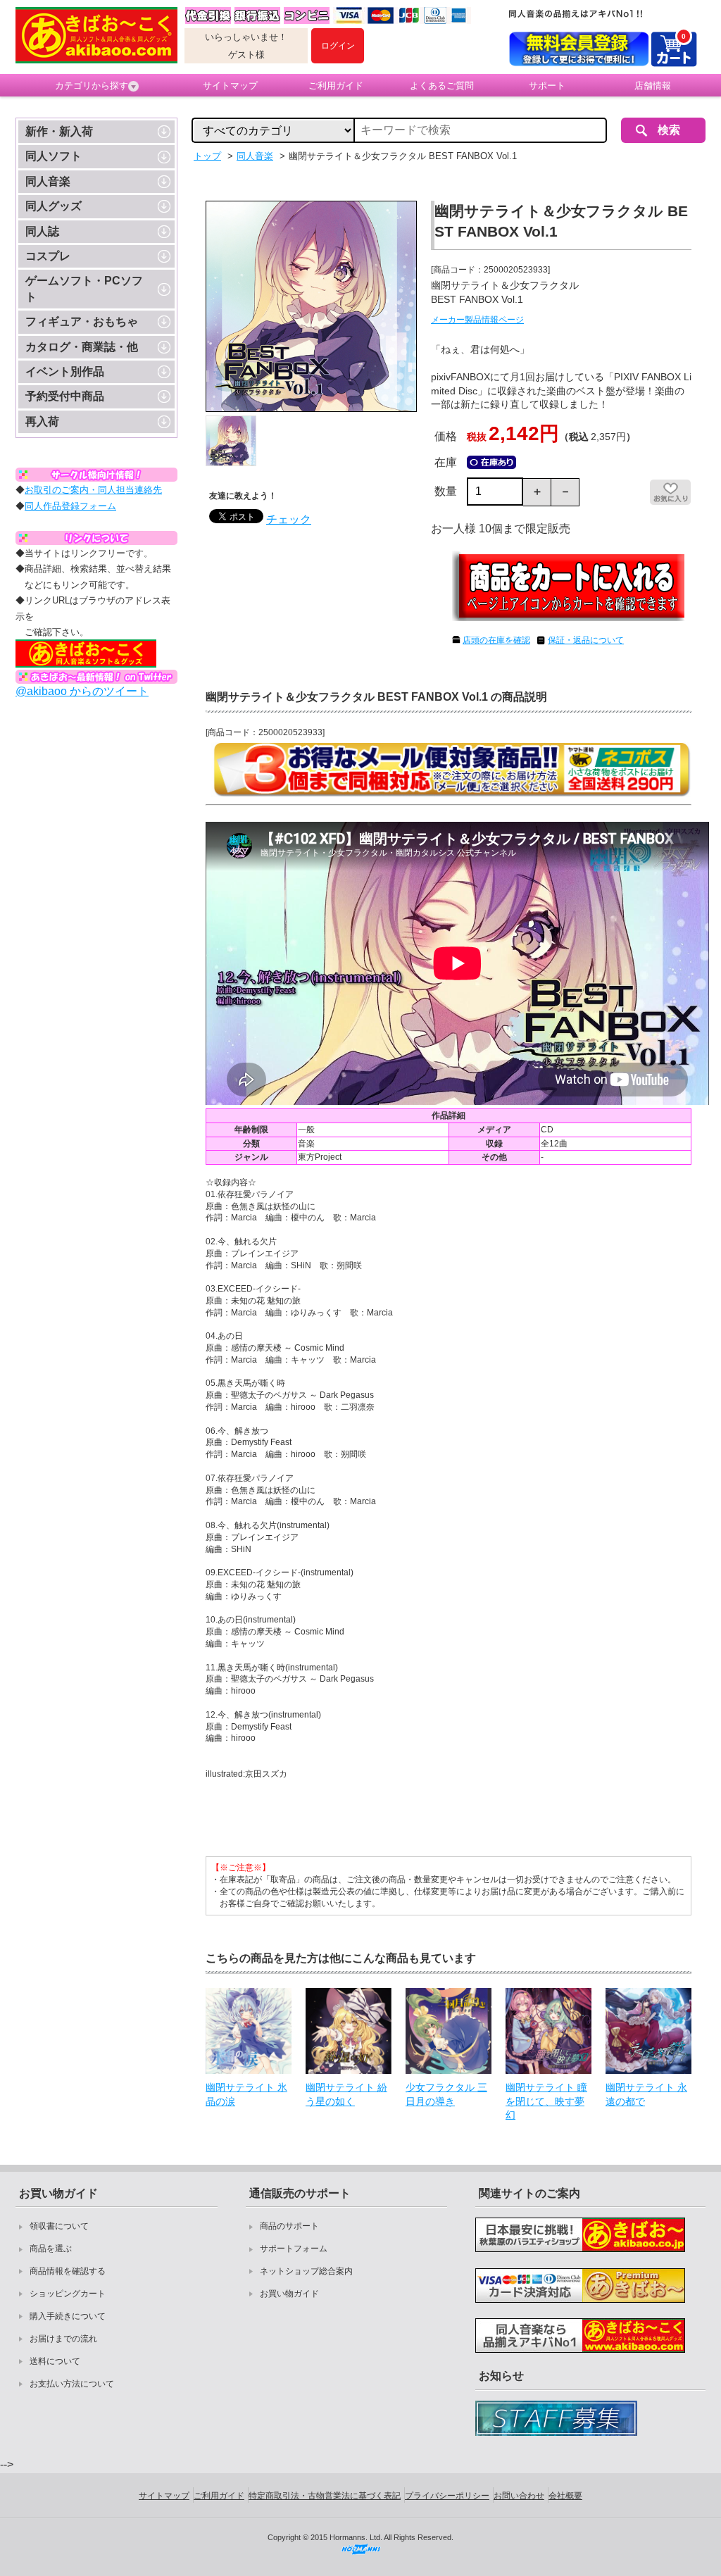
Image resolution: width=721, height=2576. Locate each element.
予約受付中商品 (65, 396)
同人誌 (42, 231)
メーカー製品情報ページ (477, 320)
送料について (55, 2361)
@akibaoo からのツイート (82, 691)
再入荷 (42, 421)
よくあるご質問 (442, 86)
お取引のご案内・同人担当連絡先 (93, 490)
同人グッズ (54, 206)
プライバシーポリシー (447, 2496)
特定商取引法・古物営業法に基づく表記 (325, 2496)
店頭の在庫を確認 (496, 640)
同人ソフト (54, 156)
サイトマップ (230, 86)
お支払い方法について (72, 2384)
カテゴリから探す (92, 86)
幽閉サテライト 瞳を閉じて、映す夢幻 (546, 2101)
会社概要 (565, 2496)
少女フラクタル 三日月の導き (446, 2094)
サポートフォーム (294, 2249)
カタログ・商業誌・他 (82, 347)
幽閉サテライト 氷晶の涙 (246, 2094)
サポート (547, 86)
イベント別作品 (65, 371)
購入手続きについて (68, 2316)
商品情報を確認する (68, 2271)
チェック (289, 519)
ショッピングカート (68, 2294)
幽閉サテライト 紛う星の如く (346, 2094)
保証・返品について (586, 640)
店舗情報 (653, 86)
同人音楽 (48, 181)
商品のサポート (289, 2226)
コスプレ (48, 256)
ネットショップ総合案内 (306, 2271)
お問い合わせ (519, 2496)
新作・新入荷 (59, 131)
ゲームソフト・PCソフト (84, 288)
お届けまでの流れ (63, 2339)
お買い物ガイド (289, 2294)
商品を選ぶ (51, 2249)
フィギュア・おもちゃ (82, 321)
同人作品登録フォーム (70, 506)
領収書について (59, 2226)
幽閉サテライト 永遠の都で (646, 2094)
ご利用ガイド (336, 86)
